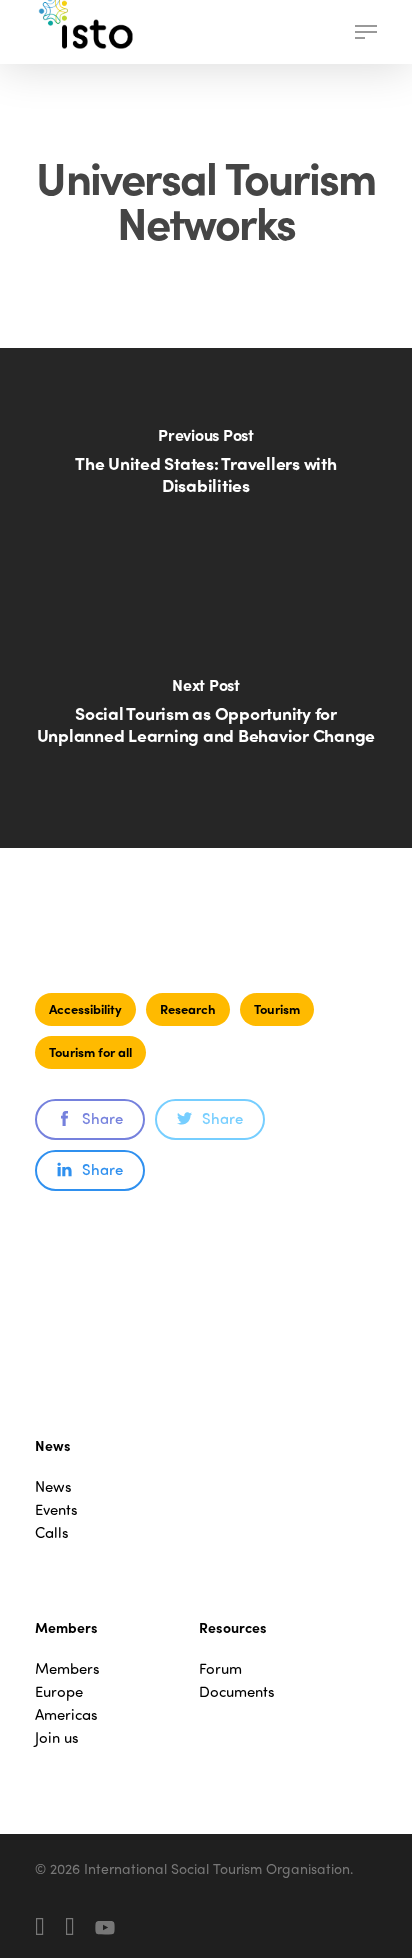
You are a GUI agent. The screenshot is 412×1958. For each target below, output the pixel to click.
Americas (66, 1714)
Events (56, 1509)
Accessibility (85, 1008)
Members (67, 1668)
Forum (220, 1668)
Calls (52, 1532)
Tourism (277, 1008)
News (53, 1486)
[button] (366, 32)
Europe (59, 1691)
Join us (57, 1737)
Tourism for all (90, 1051)
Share (102, 1118)
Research (188, 1008)
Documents (237, 1691)
